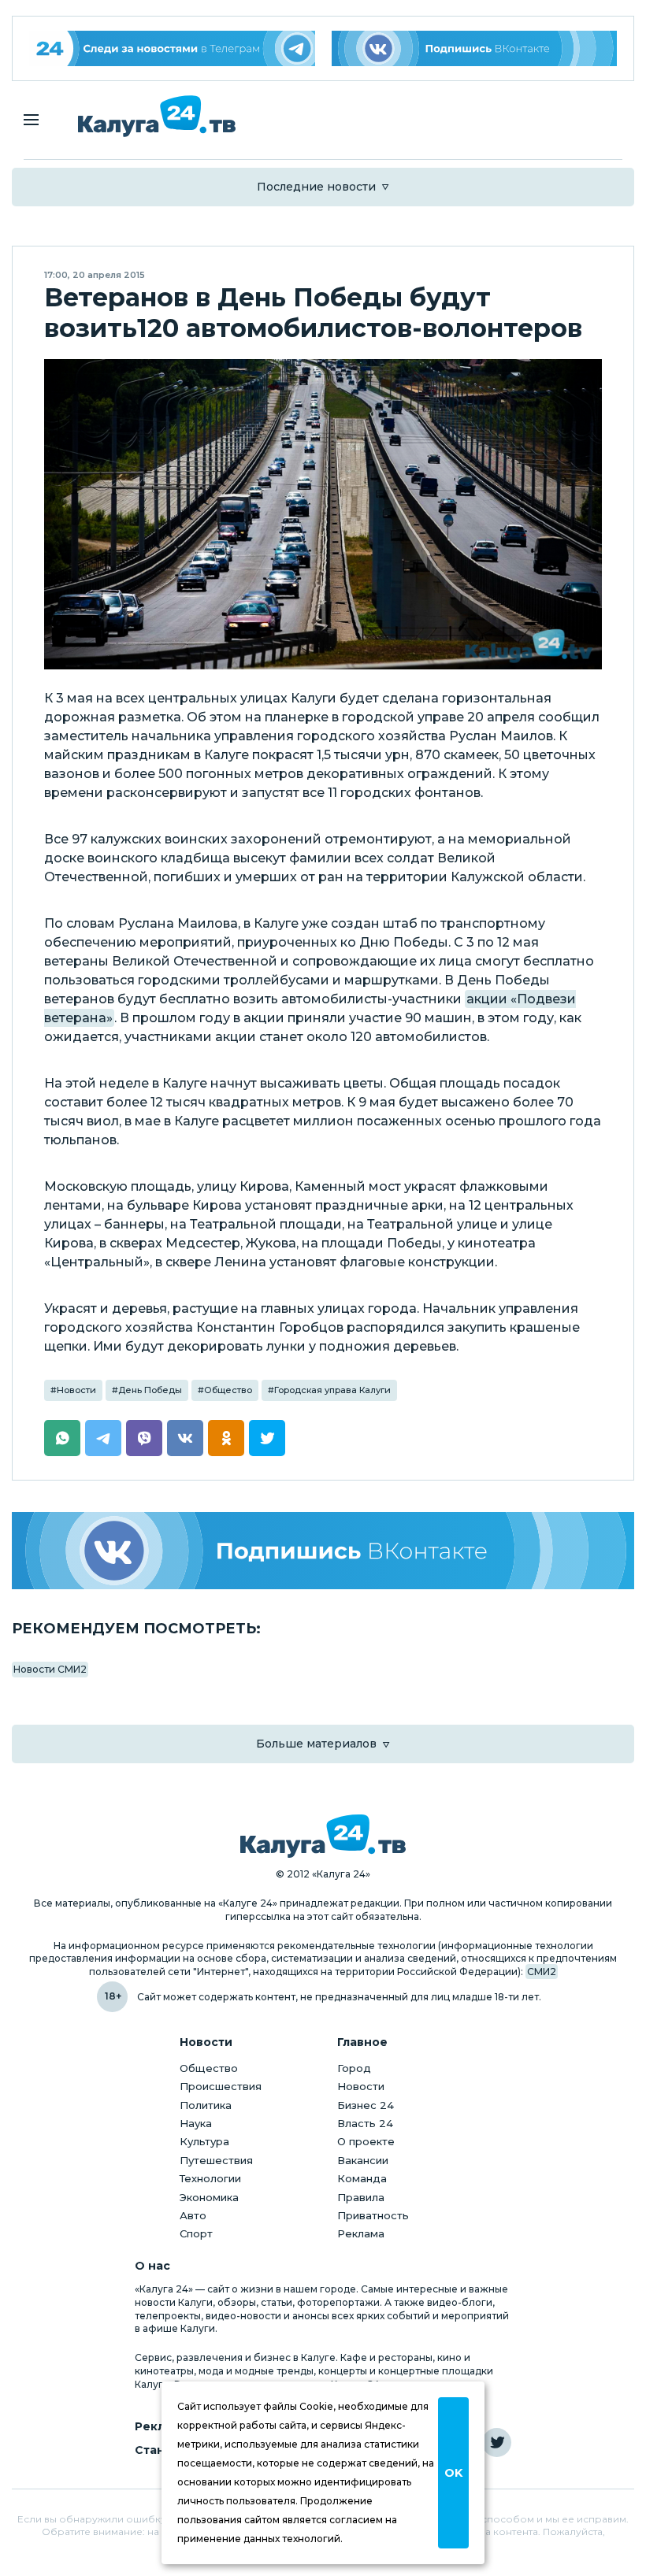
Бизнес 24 (366, 2105)
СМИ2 (542, 1972)
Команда (362, 2178)
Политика (206, 2105)
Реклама (361, 2233)
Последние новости (316, 187)
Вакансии (363, 2160)
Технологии (210, 2178)
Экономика (209, 2197)
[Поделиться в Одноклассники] (226, 1438)
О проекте (366, 2141)
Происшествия (221, 2086)
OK (453, 2473)
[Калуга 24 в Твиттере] (497, 2443)
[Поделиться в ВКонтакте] (185, 1438)
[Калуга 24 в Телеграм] (172, 48)
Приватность (373, 2215)
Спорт (196, 2233)
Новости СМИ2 (50, 1669)
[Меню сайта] (31, 120)
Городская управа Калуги (332, 1390)
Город (354, 2068)
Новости (76, 1390)
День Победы (150, 1390)
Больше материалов (316, 1744)
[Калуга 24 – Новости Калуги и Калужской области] (157, 116)
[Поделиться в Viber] (144, 1438)
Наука (196, 2123)
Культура (204, 2141)
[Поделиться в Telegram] (103, 1438)
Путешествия (216, 2160)
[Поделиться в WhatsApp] (62, 1438)
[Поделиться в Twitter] (267, 1438)
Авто (193, 2215)
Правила (361, 2197)
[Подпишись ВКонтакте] (475, 48)
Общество (228, 1390)
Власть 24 (365, 2123)
